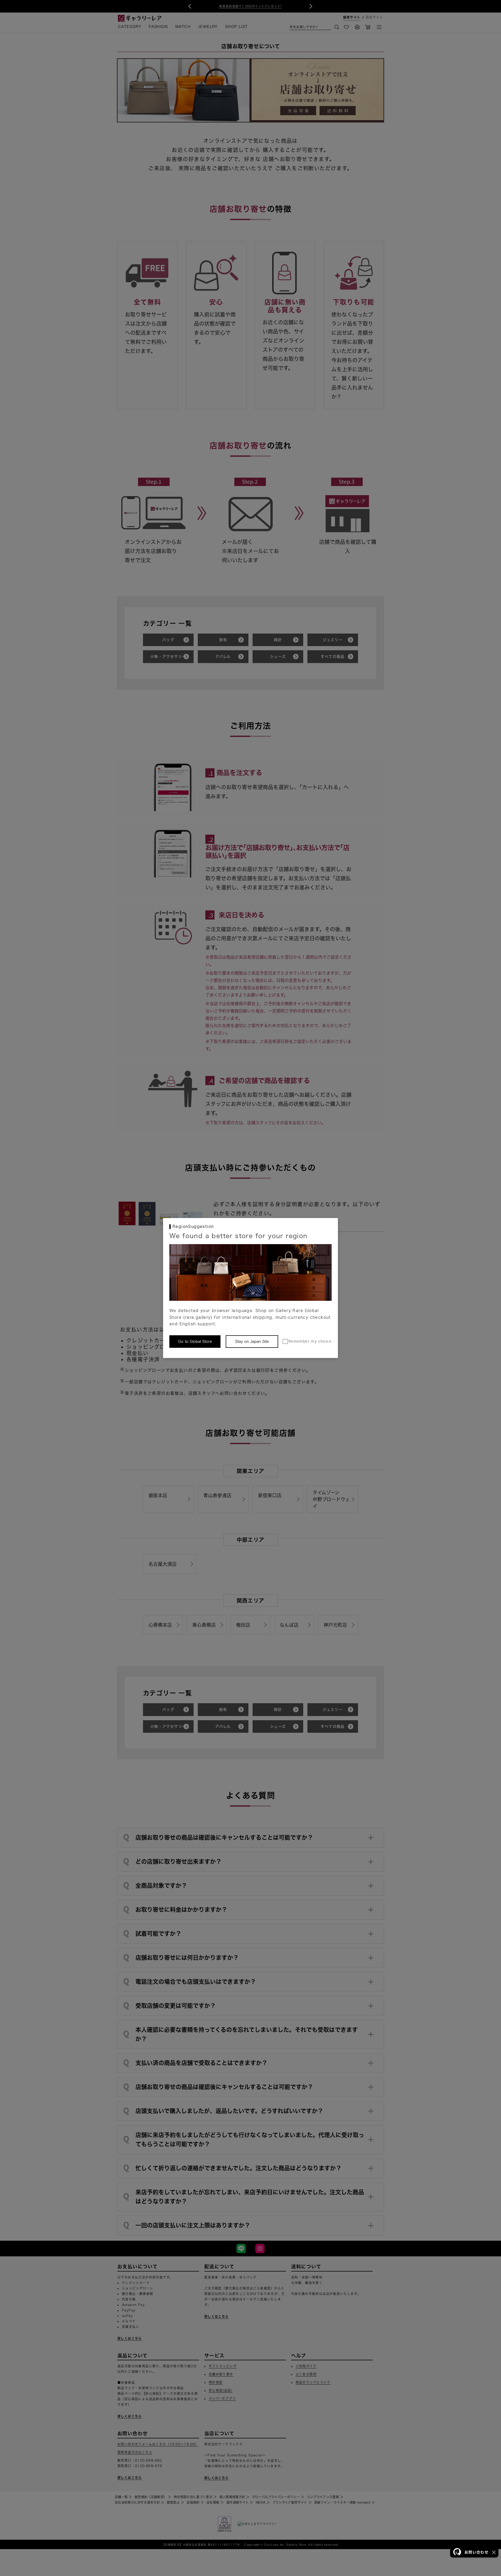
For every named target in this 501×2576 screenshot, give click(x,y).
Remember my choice (310, 1341)
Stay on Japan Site (252, 1342)
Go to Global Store (195, 1342)
